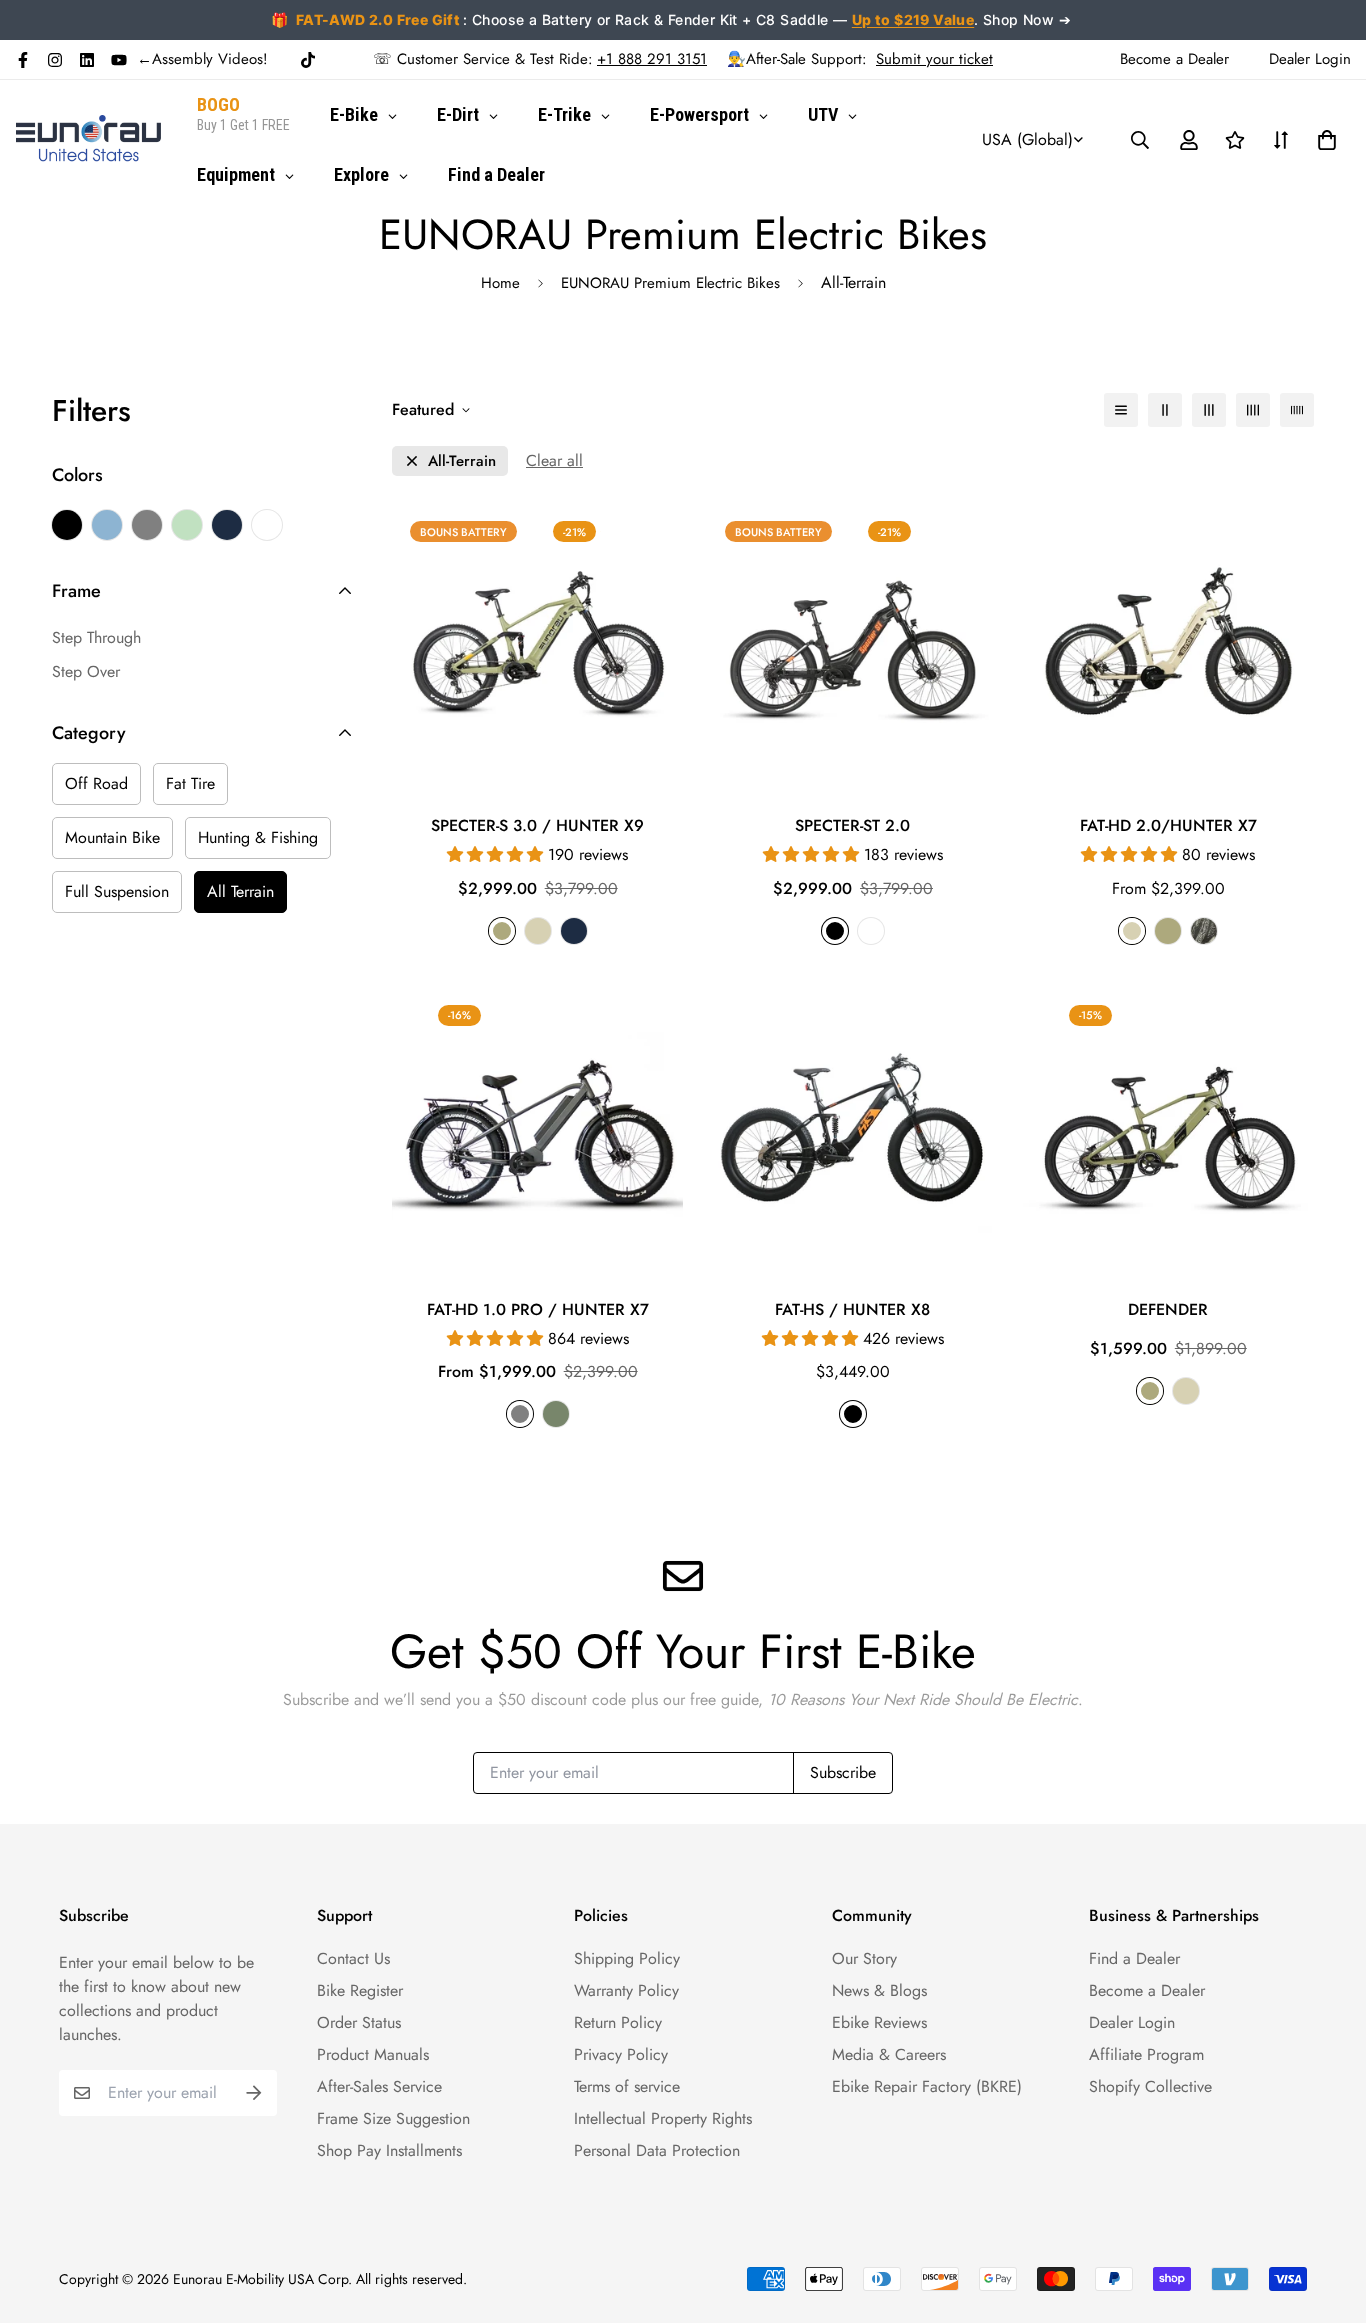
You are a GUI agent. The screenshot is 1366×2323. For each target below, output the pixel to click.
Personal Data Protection (657, 2150)
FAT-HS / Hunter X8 (852, 1309)
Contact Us (353, 1958)
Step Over (86, 671)
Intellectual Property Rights (663, 2118)
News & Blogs (879, 1990)
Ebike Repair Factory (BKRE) (927, 2086)
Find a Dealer (1134, 1958)
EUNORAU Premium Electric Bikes (670, 283)
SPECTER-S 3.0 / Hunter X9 (537, 825)
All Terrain (240, 891)
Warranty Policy (626, 1990)
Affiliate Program (1146, 2054)
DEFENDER (1168, 1309)
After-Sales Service (379, 2086)
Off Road (96, 783)
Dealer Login (1132, 2022)
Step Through (96, 637)
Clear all (554, 460)
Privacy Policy (621, 2054)
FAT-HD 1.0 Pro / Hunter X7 (538, 1309)
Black (67, 525)
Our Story (864, 1958)
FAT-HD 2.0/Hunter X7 (1168, 825)
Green (187, 525)
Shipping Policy (627, 1958)
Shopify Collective (1150, 2086)
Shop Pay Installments (389, 2150)
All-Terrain (462, 461)
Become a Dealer (1147, 1990)
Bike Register (360, 1990)
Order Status (359, 2022)
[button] (1323, 140)
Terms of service (627, 2086)
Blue (107, 525)
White (267, 525)
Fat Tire (190, 783)
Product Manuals (373, 2054)
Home (500, 283)
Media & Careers (889, 2054)
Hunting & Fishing (258, 837)
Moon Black (227, 525)
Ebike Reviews (879, 2022)
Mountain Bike (112, 837)
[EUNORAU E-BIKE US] (88, 139)
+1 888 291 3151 (652, 59)
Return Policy (618, 2022)
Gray (147, 525)
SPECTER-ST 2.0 (852, 825)
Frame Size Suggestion (393, 2118)
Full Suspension (117, 891)
